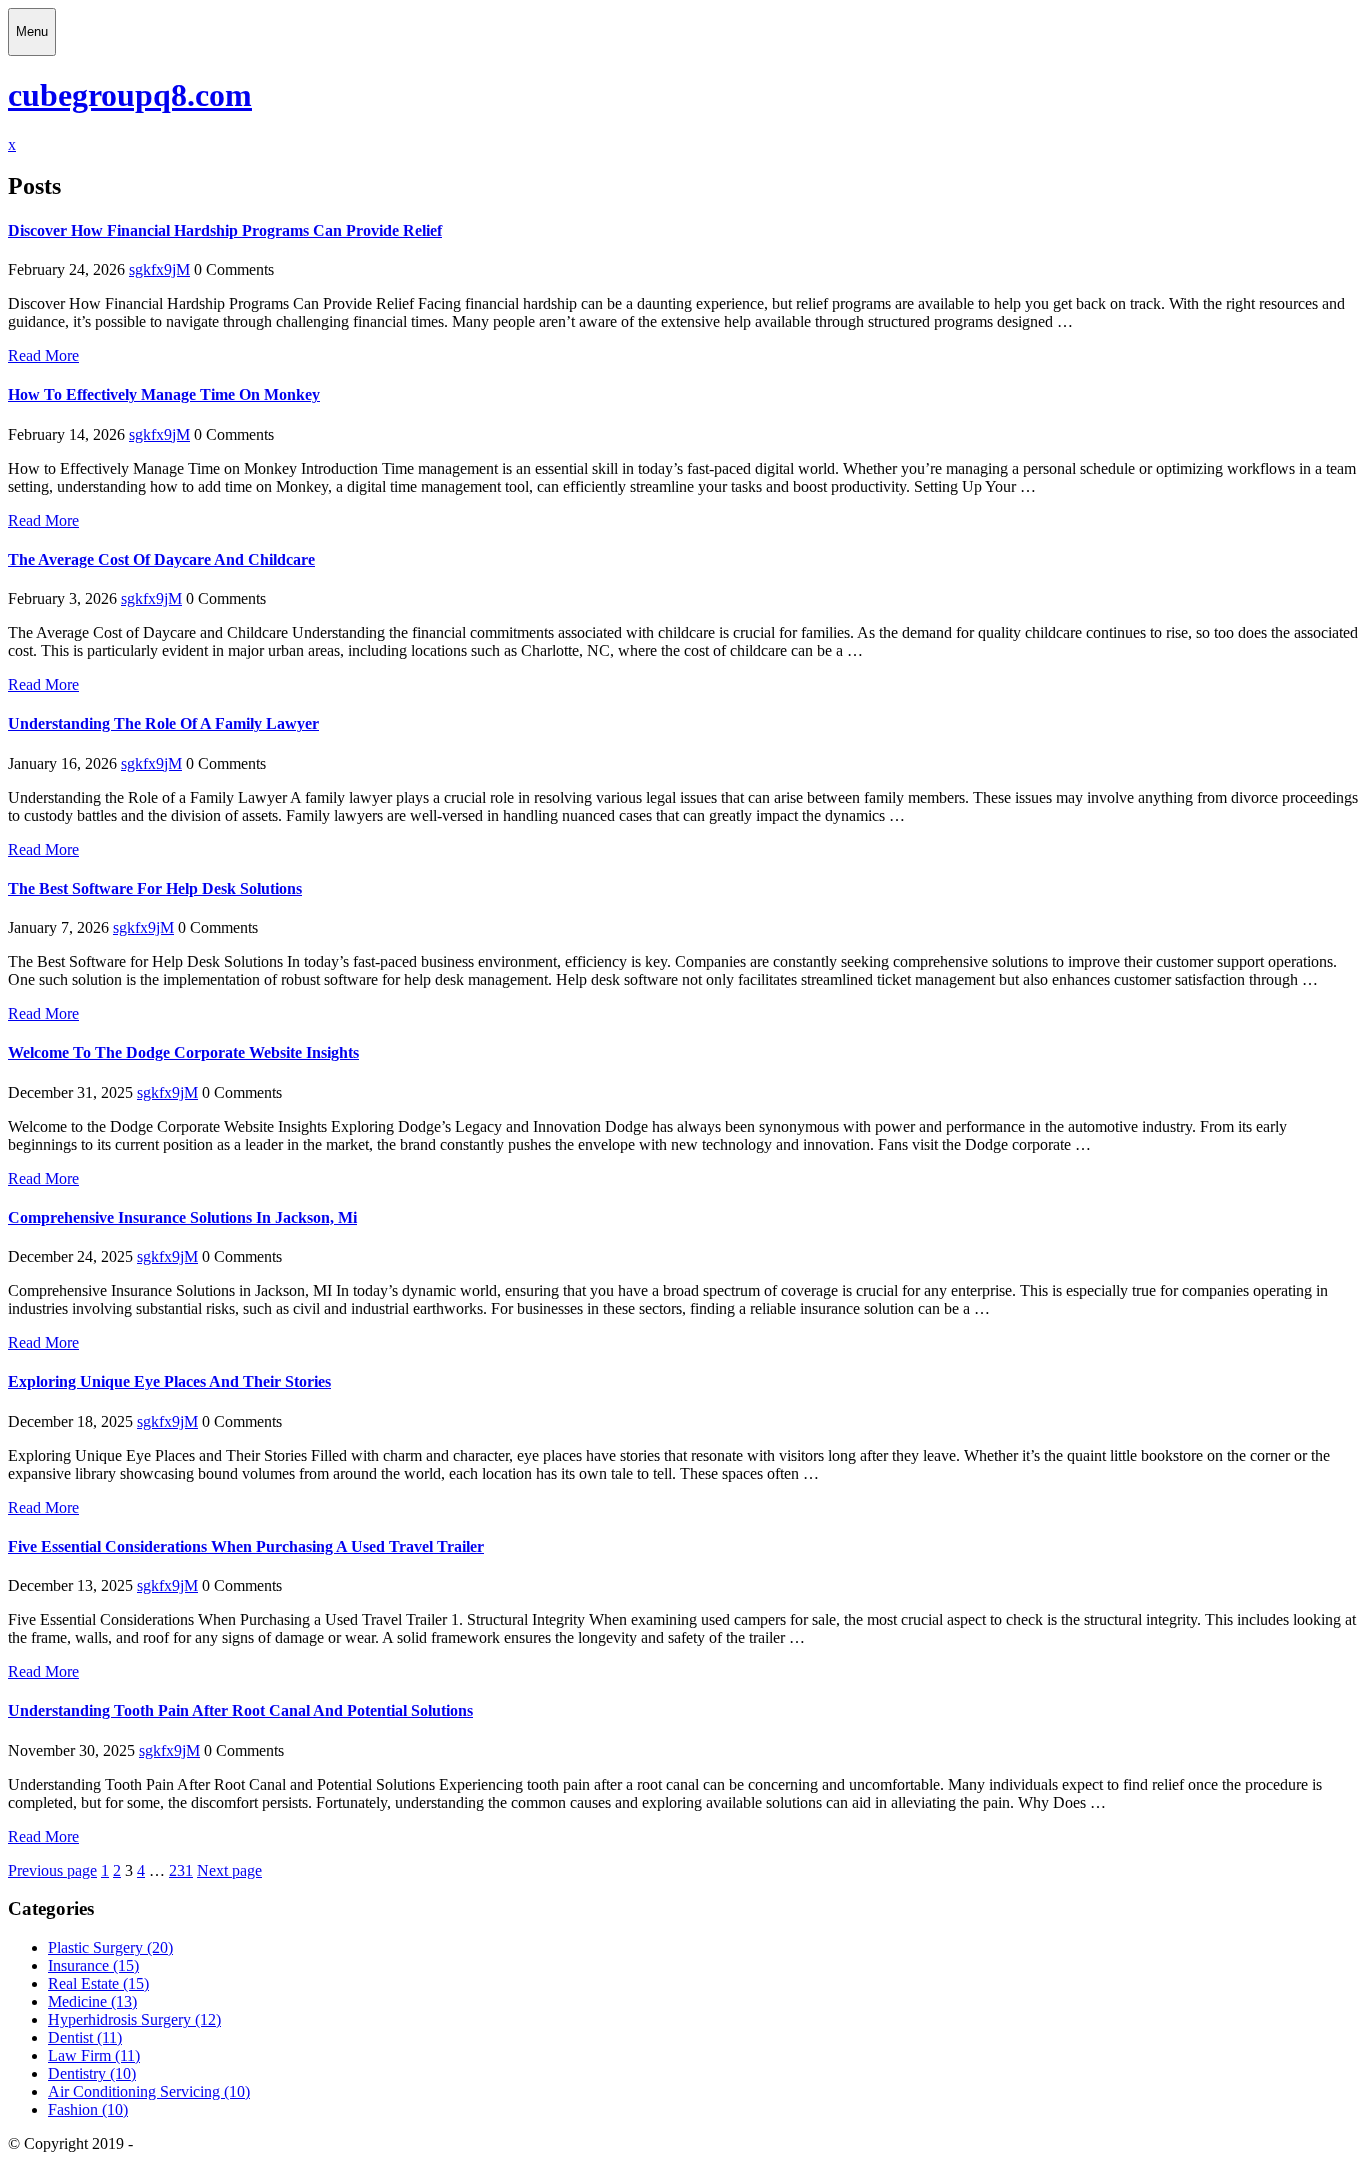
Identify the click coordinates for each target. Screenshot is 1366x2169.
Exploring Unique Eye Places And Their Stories (169, 1381)
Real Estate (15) (98, 1983)
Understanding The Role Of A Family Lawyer (163, 723)
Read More (43, 355)
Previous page (52, 1870)
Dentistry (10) (92, 2073)
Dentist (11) (85, 2037)
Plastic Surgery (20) (110, 1947)
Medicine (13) (92, 2001)
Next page (229, 1870)
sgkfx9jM (159, 269)
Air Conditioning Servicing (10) (149, 2091)
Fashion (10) (88, 2109)
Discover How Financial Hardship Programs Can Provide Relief (225, 230)
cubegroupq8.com (130, 95)
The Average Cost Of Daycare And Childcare (161, 559)
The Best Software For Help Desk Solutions (155, 888)
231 (181, 1870)
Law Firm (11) (94, 2055)
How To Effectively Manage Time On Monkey (164, 394)
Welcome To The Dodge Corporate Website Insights (183, 1052)
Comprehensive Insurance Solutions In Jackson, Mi (182, 1217)
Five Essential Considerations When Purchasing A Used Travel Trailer (246, 1546)
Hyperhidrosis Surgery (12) (134, 2019)
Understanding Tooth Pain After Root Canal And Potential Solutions (240, 1710)
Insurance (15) (93, 1965)
